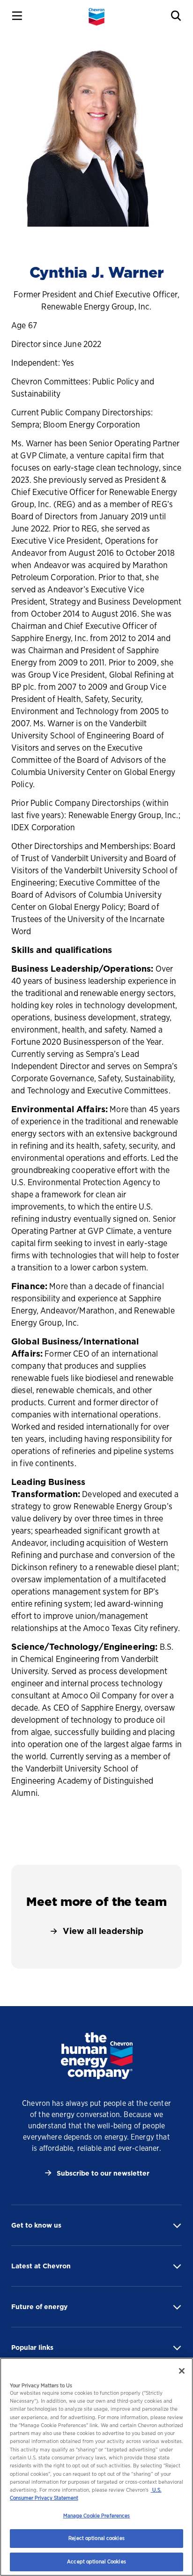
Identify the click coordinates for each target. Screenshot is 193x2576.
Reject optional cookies (96, 2538)
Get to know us (36, 2225)
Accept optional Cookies (96, 2561)
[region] (96, 2467)
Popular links (32, 2347)
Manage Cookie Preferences (97, 2516)
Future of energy (39, 2307)
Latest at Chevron (41, 2266)
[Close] (182, 2371)
